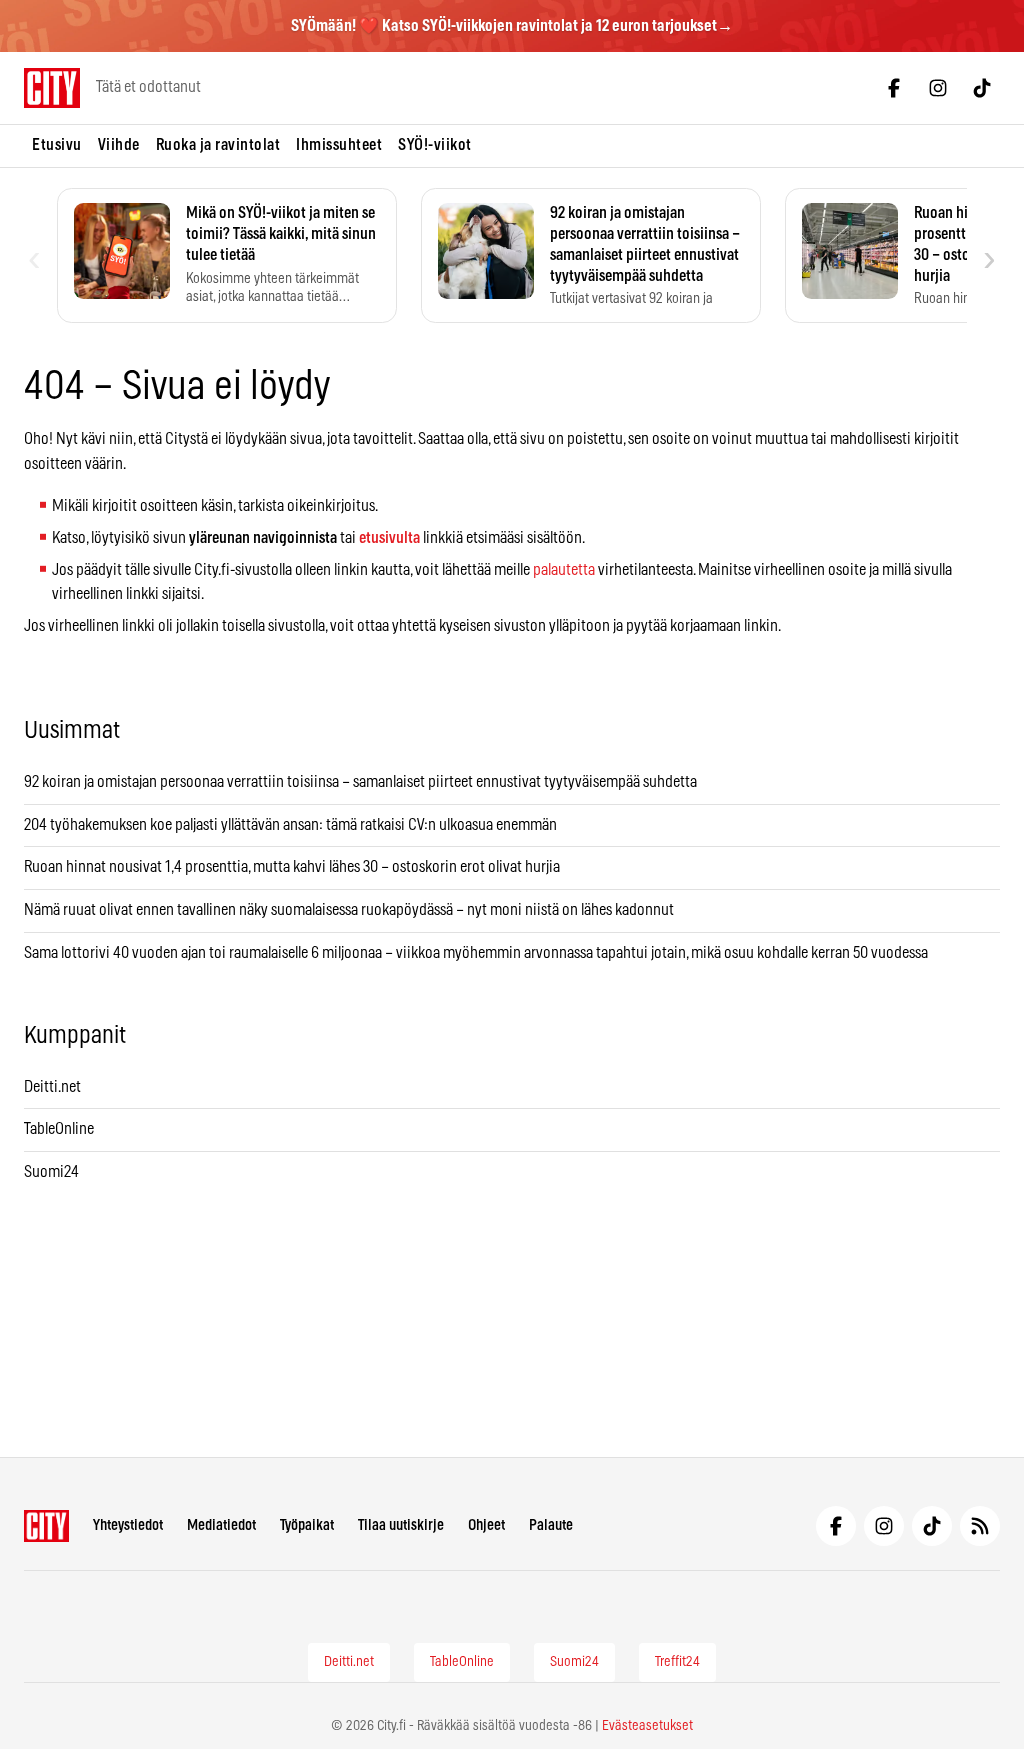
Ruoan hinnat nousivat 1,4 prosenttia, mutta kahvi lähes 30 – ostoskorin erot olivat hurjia (292, 867)
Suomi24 (51, 1172)
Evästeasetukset (647, 1726)
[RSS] (980, 1526)
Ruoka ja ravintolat (218, 145)
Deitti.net (52, 1087)
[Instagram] (938, 88)
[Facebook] (894, 88)
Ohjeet (486, 1525)
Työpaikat (307, 1525)
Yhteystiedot (128, 1525)
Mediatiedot (221, 1525)
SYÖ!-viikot (435, 145)
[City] (46, 1526)
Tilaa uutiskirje (401, 1525)
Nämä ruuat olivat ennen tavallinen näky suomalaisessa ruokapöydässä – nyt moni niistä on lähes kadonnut (349, 910)
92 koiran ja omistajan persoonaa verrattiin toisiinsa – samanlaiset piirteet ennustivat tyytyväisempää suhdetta (360, 782)
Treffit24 (677, 1662)
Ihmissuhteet (339, 145)
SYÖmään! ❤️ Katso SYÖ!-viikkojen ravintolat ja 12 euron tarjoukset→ (512, 26)
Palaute (551, 1525)
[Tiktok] (982, 88)
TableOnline (59, 1129)
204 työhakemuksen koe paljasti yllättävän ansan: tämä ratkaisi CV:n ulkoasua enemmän (290, 825)
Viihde (119, 145)
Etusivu (57, 145)
